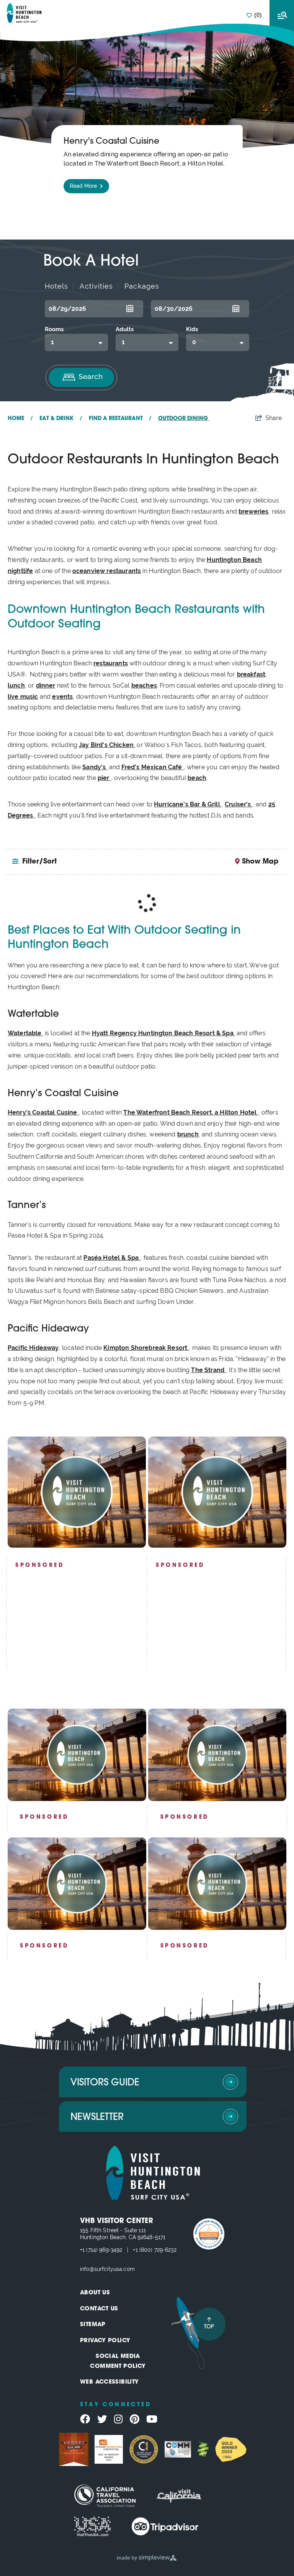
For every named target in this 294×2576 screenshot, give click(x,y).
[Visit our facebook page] (85, 2419)
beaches (144, 685)
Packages (142, 286)
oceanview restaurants (107, 571)
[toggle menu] (282, 15)
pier (104, 778)
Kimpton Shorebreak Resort (146, 1348)
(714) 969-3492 (104, 2250)
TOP (209, 2327)
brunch (188, 1134)
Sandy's (95, 767)
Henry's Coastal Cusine (43, 1112)
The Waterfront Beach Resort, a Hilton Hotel (191, 1112)
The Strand (208, 1370)
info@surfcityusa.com (107, 2269)
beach (197, 778)
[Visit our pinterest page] (135, 2419)
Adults (125, 329)
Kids (192, 329)
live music (23, 697)
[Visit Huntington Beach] (24, 13)
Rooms (54, 329)
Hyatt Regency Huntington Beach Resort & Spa (163, 1033)
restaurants (111, 663)
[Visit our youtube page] (152, 2419)
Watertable (25, 1033)
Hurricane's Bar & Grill (188, 804)
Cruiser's (239, 804)
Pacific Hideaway (33, 1348)
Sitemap (93, 2325)
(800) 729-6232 (158, 2250)
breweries (253, 511)
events (62, 697)
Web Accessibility (109, 2382)
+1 (83, 2250)
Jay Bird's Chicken (107, 745)
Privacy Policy (105, 2341)
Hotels (56, 286)
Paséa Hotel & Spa (112, 1258)
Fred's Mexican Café (152, 767)
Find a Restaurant (120, 419)
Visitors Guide (105, 2083)
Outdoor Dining (184, 419)
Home (20, 419)
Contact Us (99, 2309)
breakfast (251, 674)
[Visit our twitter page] (102, 2419)
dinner (46, 685)
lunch (16, 685)
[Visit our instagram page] (118, 2419)
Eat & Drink (61, 419)
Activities (96, 286)
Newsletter (97, 2117)
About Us (95, 2293)
